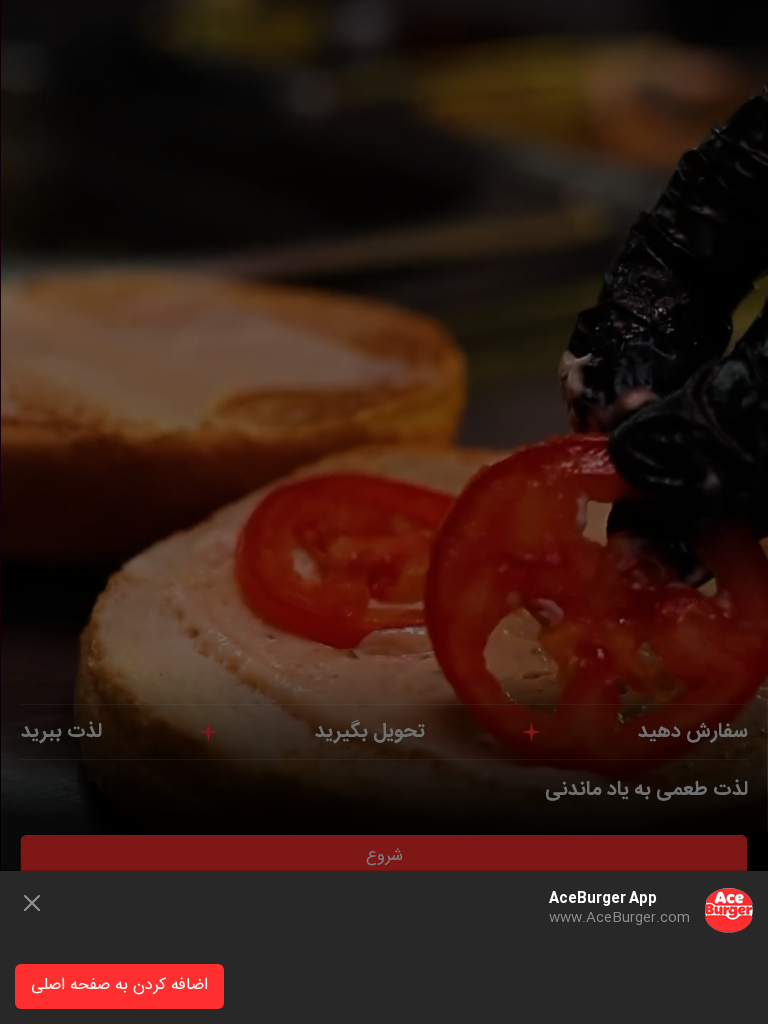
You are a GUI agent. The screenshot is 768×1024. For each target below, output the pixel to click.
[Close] (32, 903)
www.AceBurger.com (619, 918)
